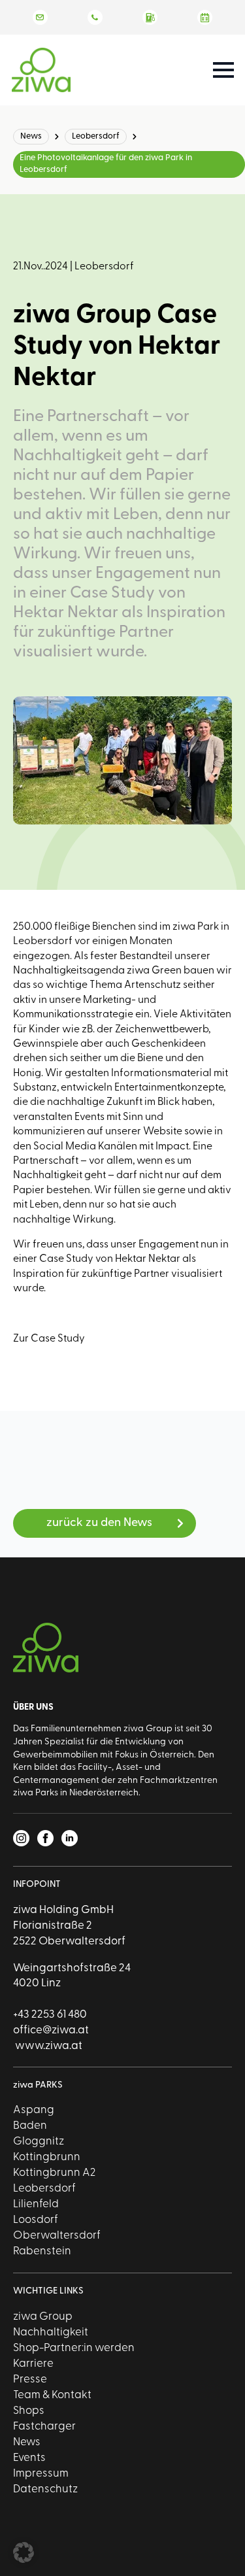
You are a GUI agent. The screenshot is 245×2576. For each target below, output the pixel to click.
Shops (29, 2411)
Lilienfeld (36, 2204)
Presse (30, 2380)
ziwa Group (43, 2317)
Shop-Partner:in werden (74, 2348)
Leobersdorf (96, 136)
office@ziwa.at (51, 2030)
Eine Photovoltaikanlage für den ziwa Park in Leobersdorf (106, 164)
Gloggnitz (39, 2142)
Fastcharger (44, 2427)
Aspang (34, 2110)
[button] (24, 2552)
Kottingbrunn (47, 2157)
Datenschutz (45, 2489)
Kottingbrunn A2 (54, 2173)
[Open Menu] (223, 70)
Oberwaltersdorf (57, 2236)
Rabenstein (42, 2251)
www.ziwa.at (48, 2046)
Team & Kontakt (52, 2395)
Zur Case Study (49, 1339)
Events (29, 2458)
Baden (30, 2126)
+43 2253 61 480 (50, 2015)
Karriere (33, 2364)
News (31, 136)
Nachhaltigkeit (51, 2332)
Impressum (41, 2474)
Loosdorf (36, 2220)
